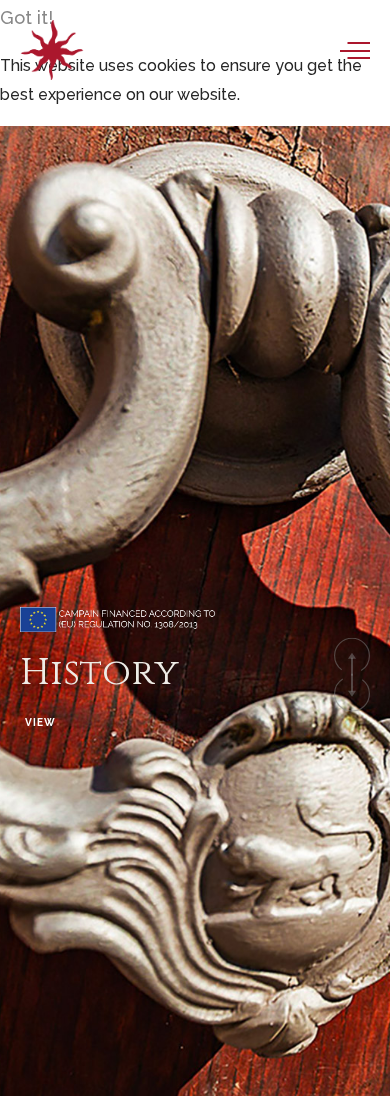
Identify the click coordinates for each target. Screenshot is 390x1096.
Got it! (26, 17)
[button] (352, 655)
